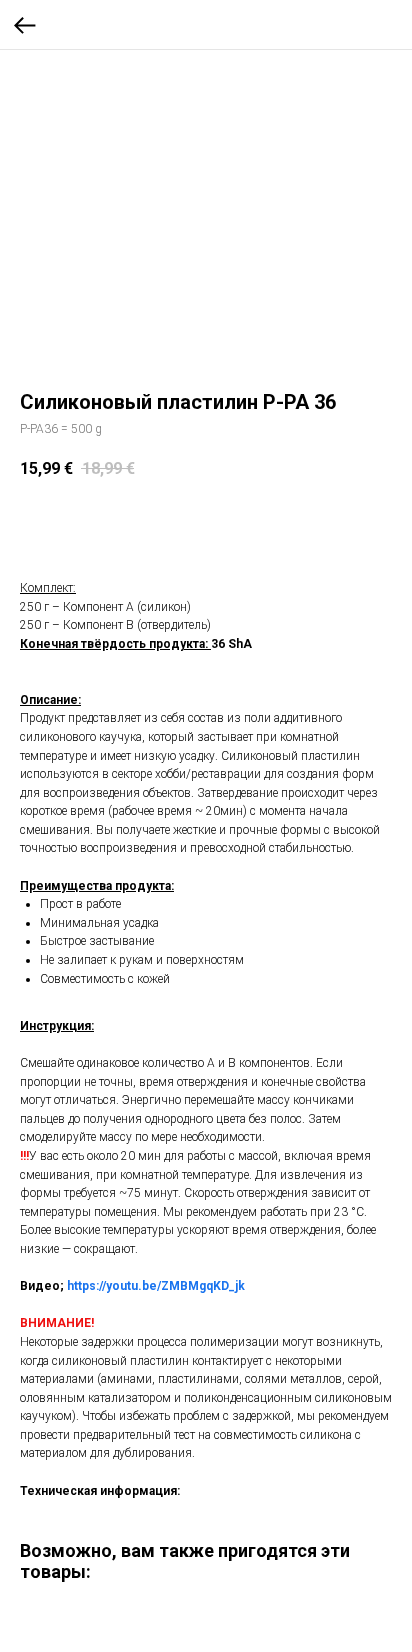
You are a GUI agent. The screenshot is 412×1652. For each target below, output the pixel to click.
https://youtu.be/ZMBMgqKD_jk (156, 1286)
